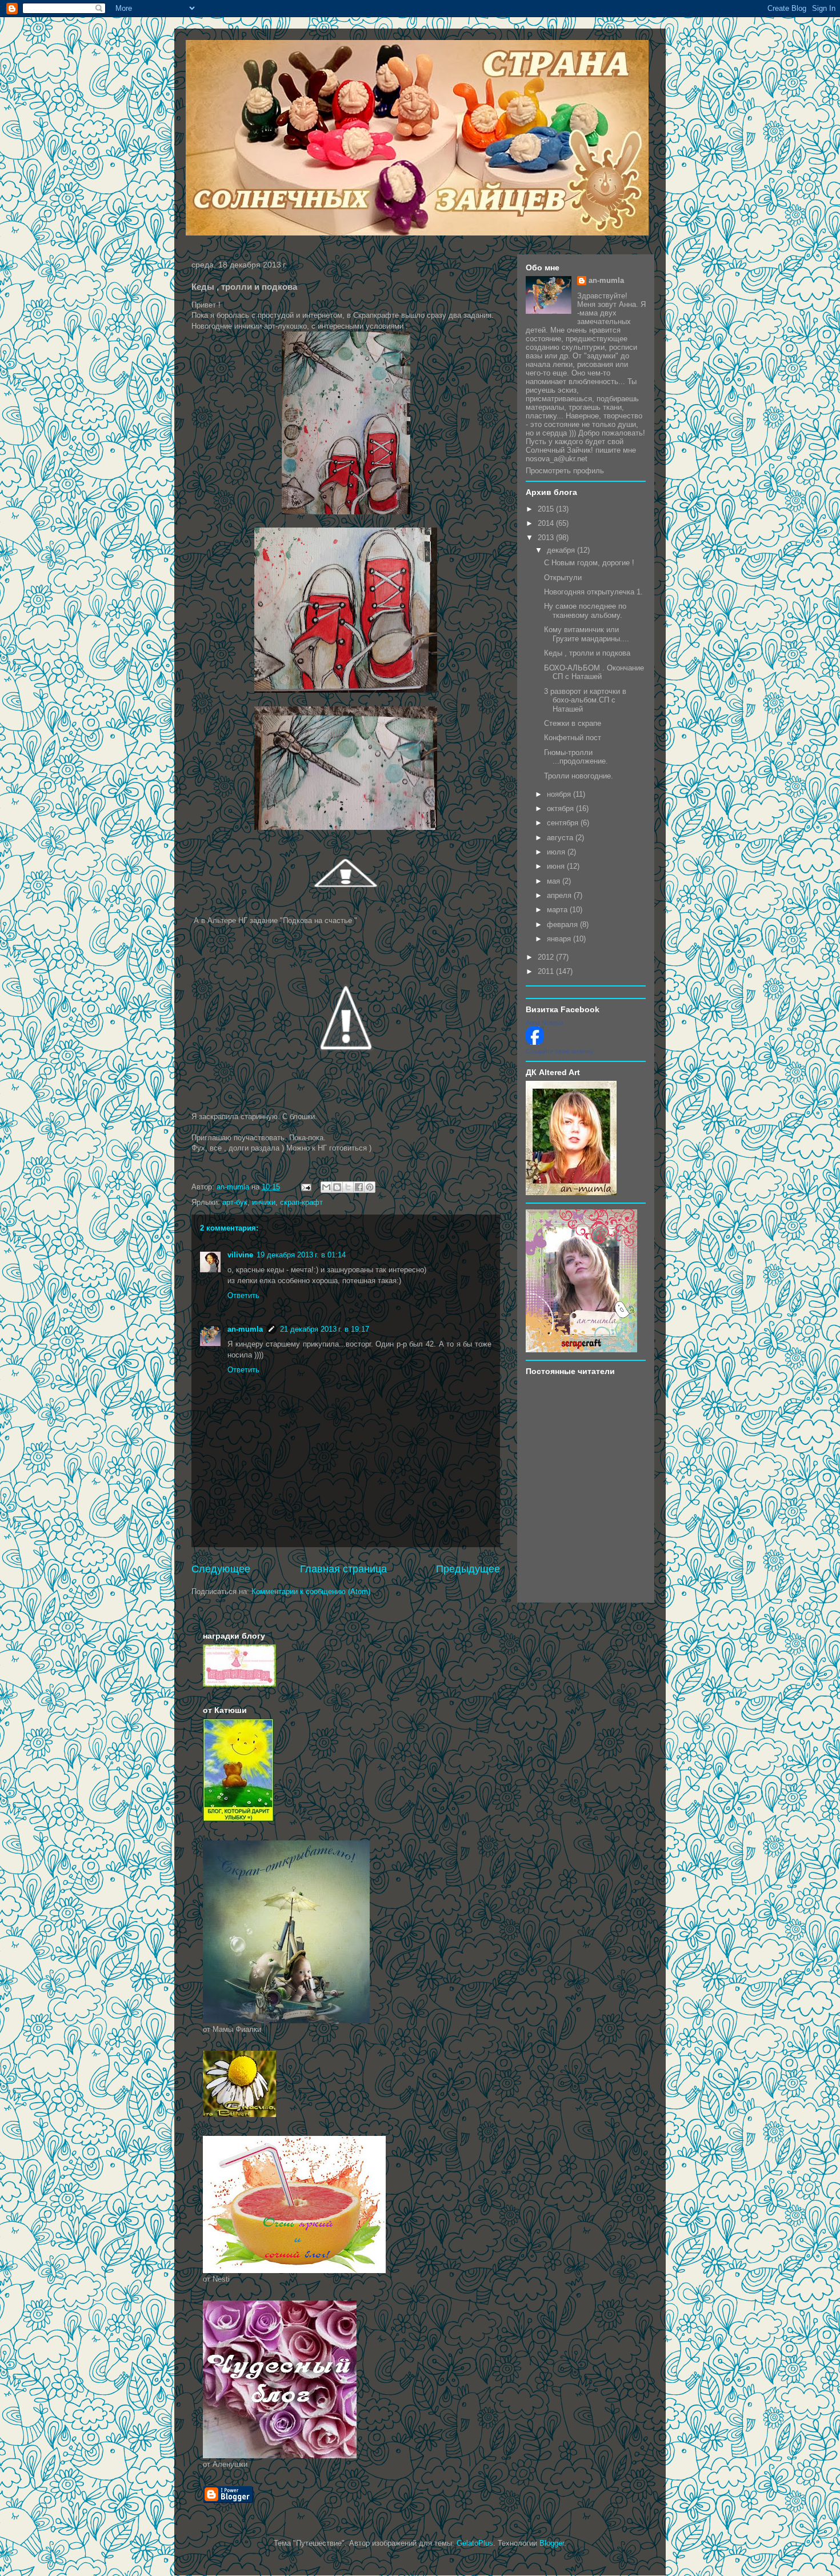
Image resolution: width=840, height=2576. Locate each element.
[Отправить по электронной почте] (326, 1187)
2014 (547, 523)
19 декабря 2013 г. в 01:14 (301, 1255)
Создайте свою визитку (560, 1051)
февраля (563, 924)
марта (558, 910)
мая (555, 881)
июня (557, 866)
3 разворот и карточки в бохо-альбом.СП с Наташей (585, 700)
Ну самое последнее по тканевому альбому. (585, 611)
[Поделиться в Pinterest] (370, 1187)
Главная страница (343, 1569)
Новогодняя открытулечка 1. (593, 592)
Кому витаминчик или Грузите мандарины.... (587, 634)
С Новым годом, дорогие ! (589, 563)
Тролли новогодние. (579, 776)
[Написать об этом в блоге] (337, 1187)
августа (561, 838)
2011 (547, 971)
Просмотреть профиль (565, 471)
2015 (547, 509)
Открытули (563, 578)
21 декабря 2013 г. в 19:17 (325, 1329)
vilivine (240, 1255)
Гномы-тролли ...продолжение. (576, 757)
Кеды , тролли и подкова (587, 653)
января (560, 939)
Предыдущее (468, 1569)
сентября (564, 823)
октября (561, 808)
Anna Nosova (545, 1023)
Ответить (243, 1295)
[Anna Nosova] (535, 1042)
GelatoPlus (475, 2543)
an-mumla (245, 1329)
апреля (560, 895)
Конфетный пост (573, 738)
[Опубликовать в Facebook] (359, 1187)
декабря (562, 550)
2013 (547, 538)
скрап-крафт (301, 1202)
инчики (264, 1202)
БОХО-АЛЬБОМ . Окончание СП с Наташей (594, 672)
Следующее (221, 1569)
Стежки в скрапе (573, 723)
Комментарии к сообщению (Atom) (311, 1591)
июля (557, 852)
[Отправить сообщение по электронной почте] (305, 1187)
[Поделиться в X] (348, 1187)
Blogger (552, 2543)
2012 (547, 957)
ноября (560, 794)
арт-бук (235, 1202)
